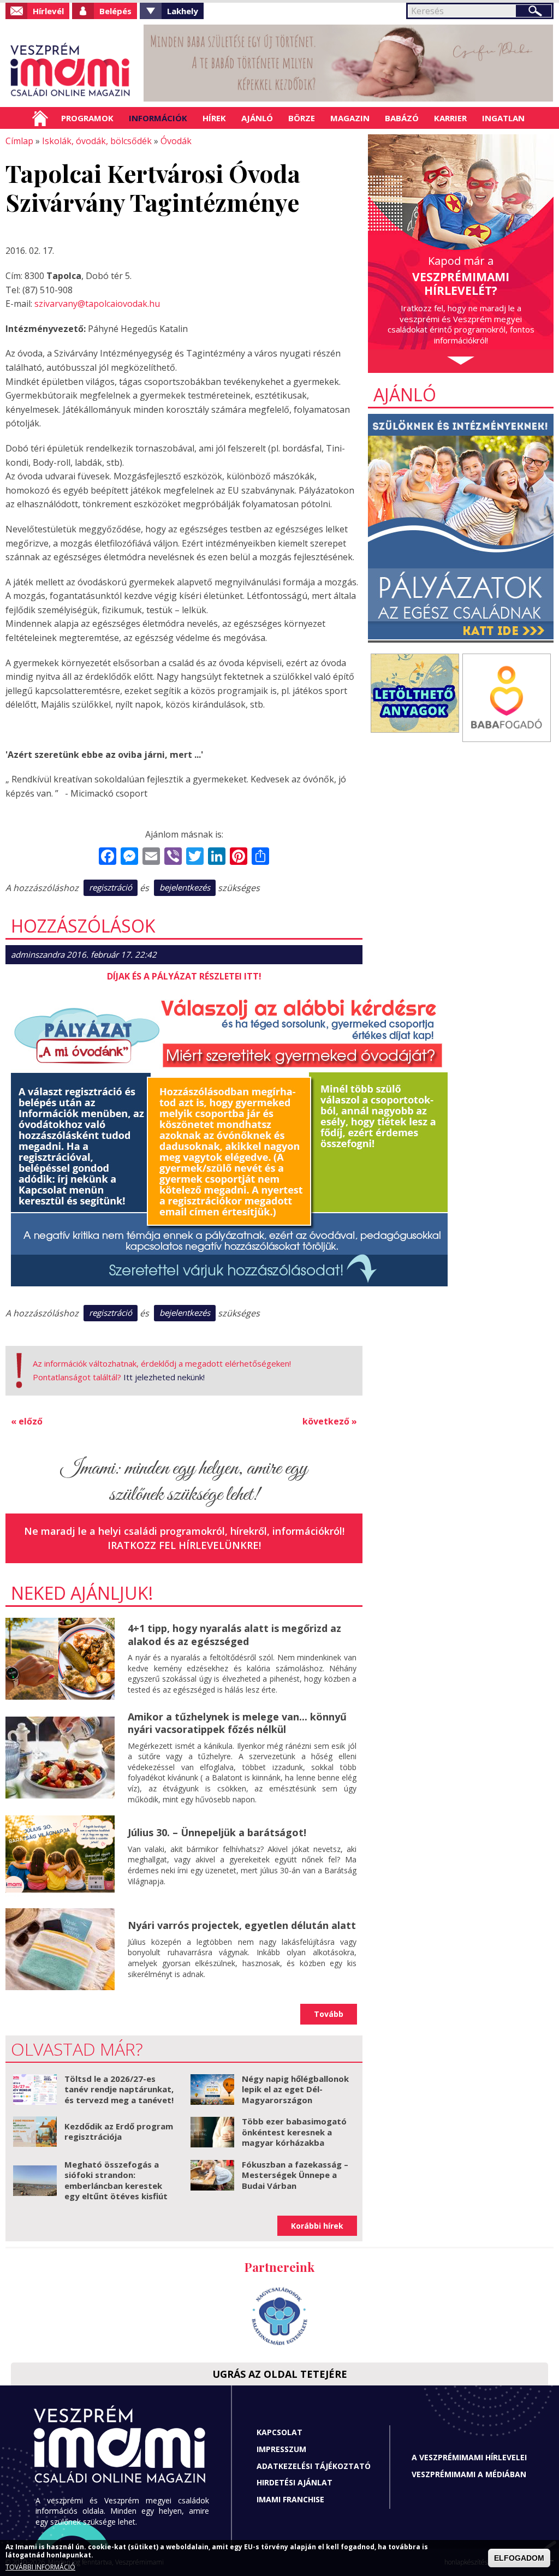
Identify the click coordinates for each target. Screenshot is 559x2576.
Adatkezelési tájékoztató (314, 2466)
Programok (87, 118)
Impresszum (281, 2449)
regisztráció (111, 887)
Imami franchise (290, 2499)
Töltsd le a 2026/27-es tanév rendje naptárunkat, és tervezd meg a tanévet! (119, 2089)
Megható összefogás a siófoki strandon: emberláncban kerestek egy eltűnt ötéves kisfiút (116, 2180)
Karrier (450, 118)
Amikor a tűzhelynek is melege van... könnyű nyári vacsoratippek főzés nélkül (237, 1723)
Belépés (115, 11)
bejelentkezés (185, 887)
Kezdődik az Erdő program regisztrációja (119, 2132)
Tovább (329, 2014)
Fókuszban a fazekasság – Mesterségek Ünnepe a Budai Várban (295, 2175)
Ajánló (257, 118)
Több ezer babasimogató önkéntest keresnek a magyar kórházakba (294, 2132)
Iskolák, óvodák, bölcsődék (97, 141)
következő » (330, 1421)
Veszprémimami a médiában (469, 2474)
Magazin (350, 118)
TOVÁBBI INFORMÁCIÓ (40, 2567)
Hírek (214, 118)
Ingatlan (503, 118)
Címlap (40, 118)
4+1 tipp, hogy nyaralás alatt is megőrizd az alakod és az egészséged (234, 1634)
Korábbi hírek (317, 2226)
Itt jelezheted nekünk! (164, 1377)
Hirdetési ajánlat (295, 2482)
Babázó (402, 118)
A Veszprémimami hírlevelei (469, 2457)
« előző (27, 1421)
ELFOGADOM (519, 2558)
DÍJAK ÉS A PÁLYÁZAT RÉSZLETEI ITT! (184, 976)
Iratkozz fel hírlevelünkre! (184, 1545)
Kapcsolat (279, 2432)
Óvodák (176, 141)
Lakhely (183, 11)
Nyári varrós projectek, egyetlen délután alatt (242, 1925)
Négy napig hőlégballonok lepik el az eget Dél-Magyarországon (295, 2089)
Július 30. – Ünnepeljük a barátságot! (217, 1832)
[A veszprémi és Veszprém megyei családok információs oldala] (71, 71)
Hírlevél (48, 11)
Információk (158, 118)
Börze (302, 118)
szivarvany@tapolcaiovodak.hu (97, 304)
